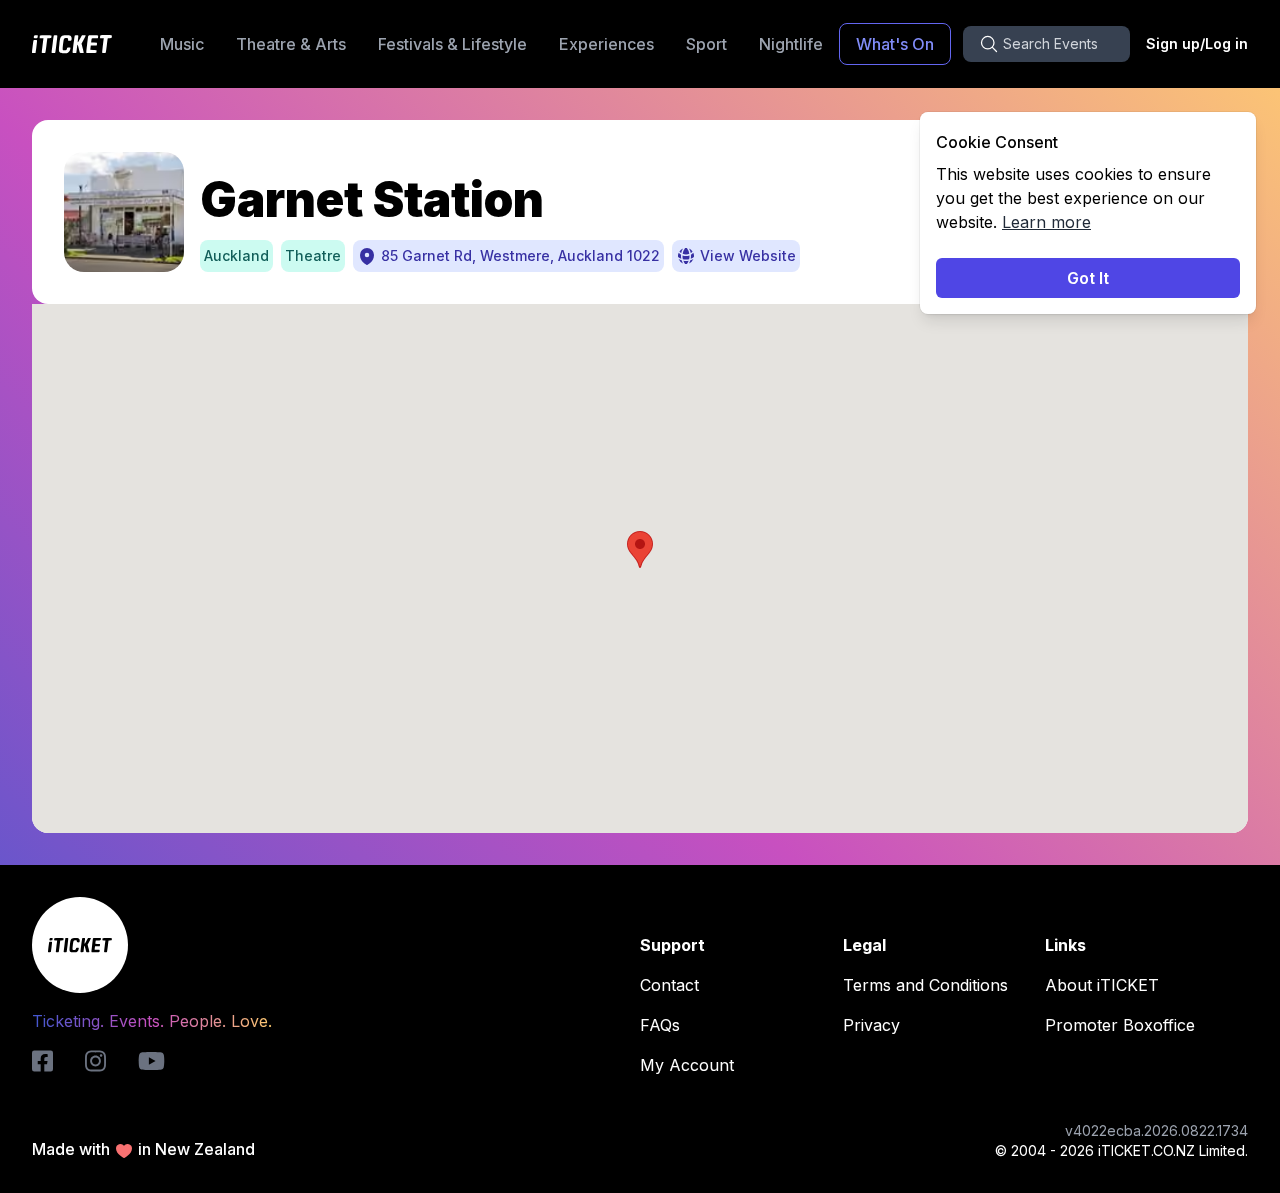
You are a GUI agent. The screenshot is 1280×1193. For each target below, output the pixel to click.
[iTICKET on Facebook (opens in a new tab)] (42, 1061)
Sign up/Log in (1197, 43)
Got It (1088, 278)
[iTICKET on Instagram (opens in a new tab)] (95, 1061)
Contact (669, 985)
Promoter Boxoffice (1120, 1025)
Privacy (871, 1025)
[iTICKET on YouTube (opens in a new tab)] (151, 1061)
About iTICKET (1102, 985)
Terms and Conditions (925, 985)
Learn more (1046, 222)
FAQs (660, 1025)
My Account (687, 1065)
